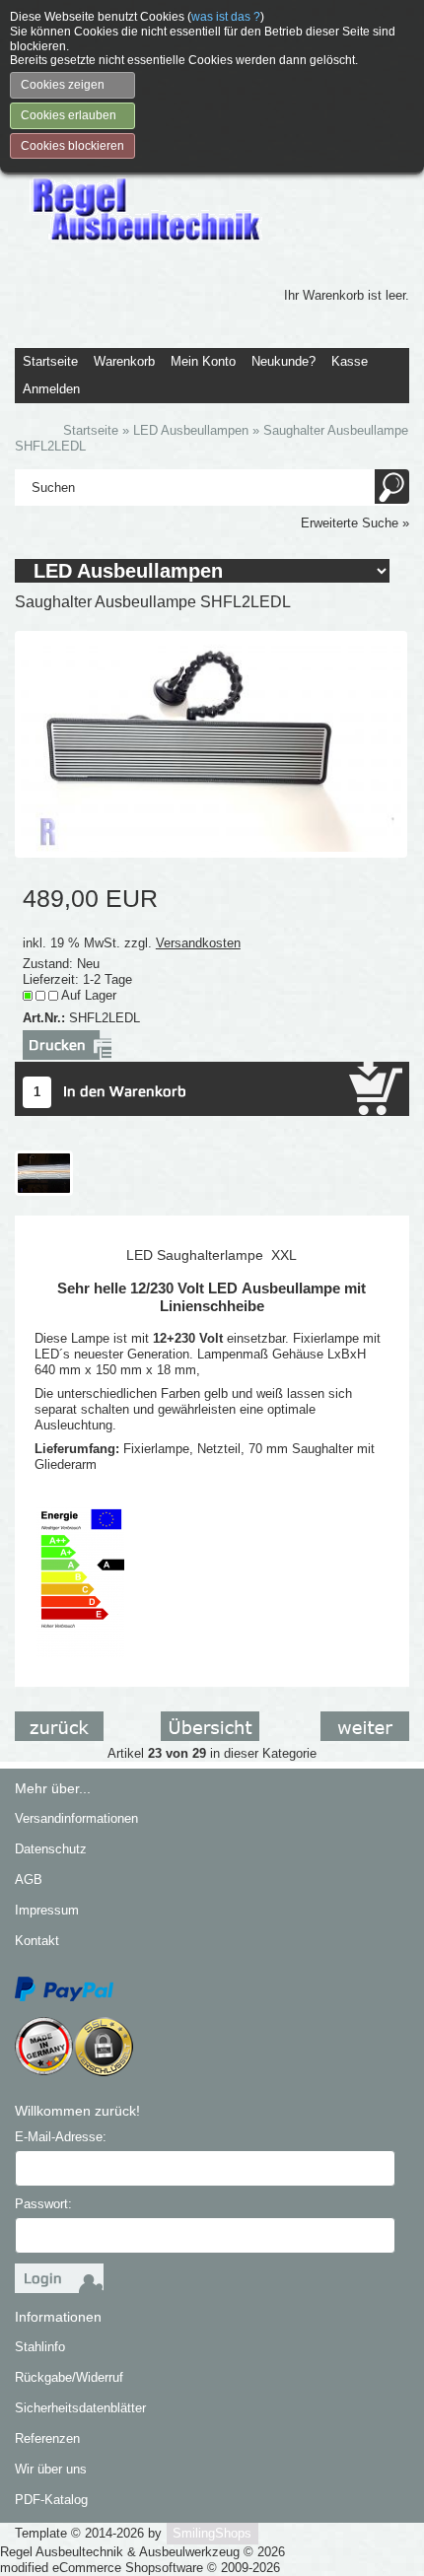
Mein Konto (203, 361)
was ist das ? (226, 17)
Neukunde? (283, 361)
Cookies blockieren (72, 146)
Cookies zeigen (63, 85)
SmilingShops (212, 2533)
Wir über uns (51, 2469)
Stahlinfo (40, 2347)
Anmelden (51, 389)
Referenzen (47, 2438)
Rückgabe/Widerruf (69, 2377)
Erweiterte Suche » (355, 523)
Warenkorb (124, 361)
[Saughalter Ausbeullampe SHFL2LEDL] (211, 743)
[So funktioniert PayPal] (64, 1988)
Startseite (50, 361)
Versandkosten (198, 943)
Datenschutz (51, 1849)
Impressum (47, 1910)
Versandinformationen (76, 1818)
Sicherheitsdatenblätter (80, 2408)
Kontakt (37, 1941)
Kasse (350, 361)
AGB (29, 1880)
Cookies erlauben (69, 115)
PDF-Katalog (51, 2500)
